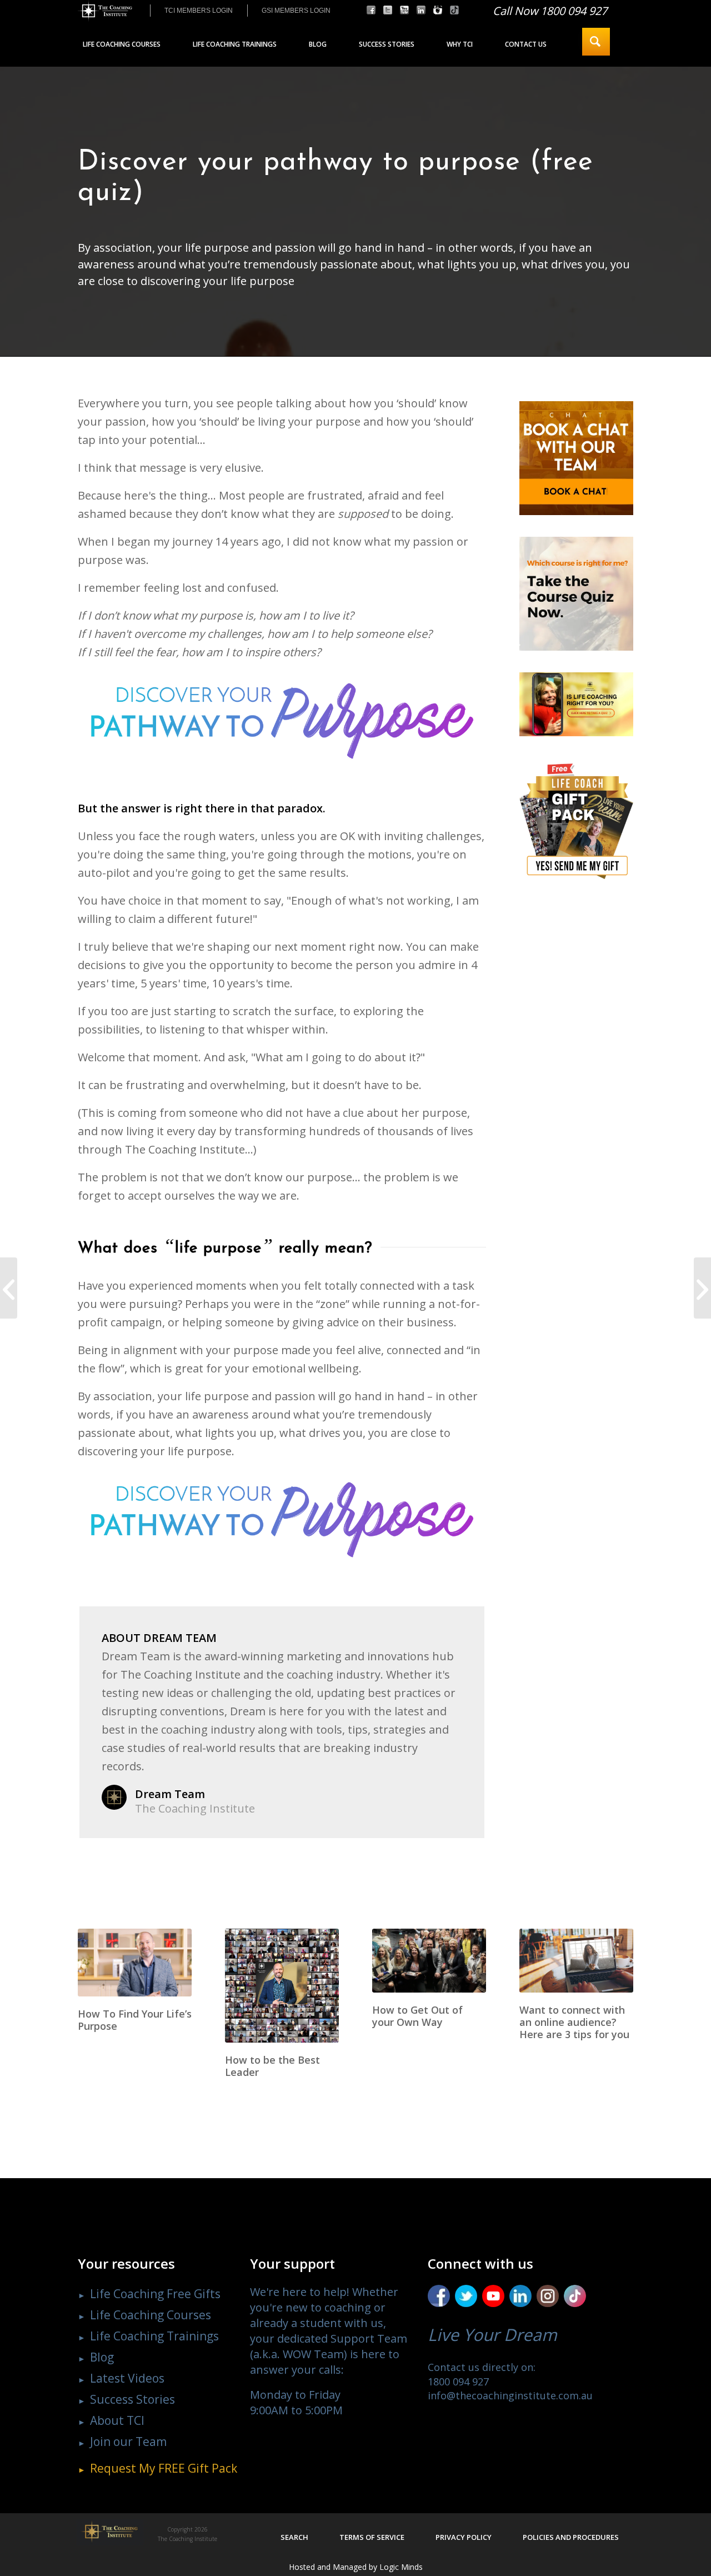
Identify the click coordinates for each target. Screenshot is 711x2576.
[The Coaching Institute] (105, 11)
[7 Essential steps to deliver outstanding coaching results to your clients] (9, 1288)
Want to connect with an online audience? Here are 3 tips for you (574, 2022)
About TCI (117, 2420)
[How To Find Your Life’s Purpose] (135, 1963)
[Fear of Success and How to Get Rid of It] (702, 1288)
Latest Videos (127, 2378)
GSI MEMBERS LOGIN (296, 11)
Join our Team (128, 2442)
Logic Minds (401, 2567)
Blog (102, 2357)
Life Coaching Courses (151, 2315)
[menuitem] (198, 11)
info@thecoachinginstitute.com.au (510, 2395)
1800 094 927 (458, 2382)
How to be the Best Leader (272, 2066)
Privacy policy (464, 2537)
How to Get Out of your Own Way (417, 2016)
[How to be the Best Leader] (282, 1986)
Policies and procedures (571, 2537)
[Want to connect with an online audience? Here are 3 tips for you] (576, 1961)
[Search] (596, 42)
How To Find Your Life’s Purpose (135, 2020)
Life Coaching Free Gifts (155, 2294)
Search (294, 2537)
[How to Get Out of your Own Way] (429, 1961)
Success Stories (132, 2399)
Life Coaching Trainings (154, 2336)
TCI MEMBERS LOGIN (199, 11)
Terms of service (372, 2537)
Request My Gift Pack (164, 2468)
